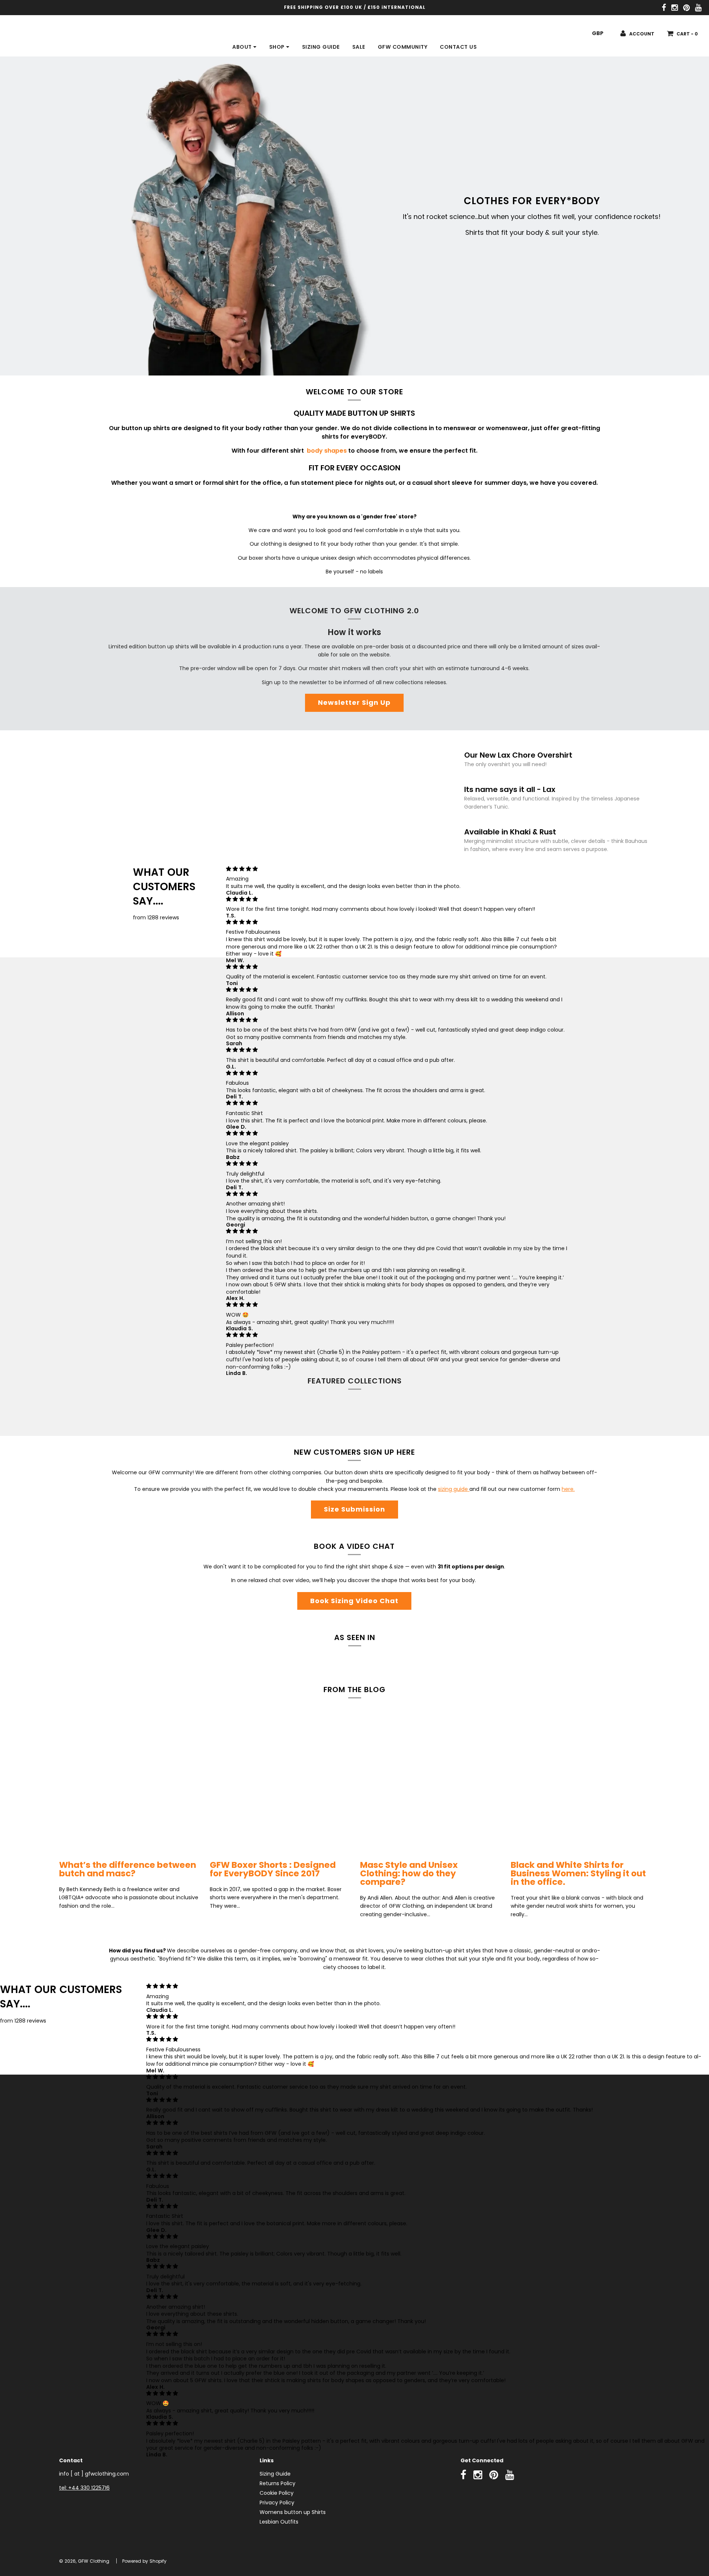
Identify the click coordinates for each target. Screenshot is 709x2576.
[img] (399, 869)
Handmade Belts (129, 1413)
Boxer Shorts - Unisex (430, 1413)
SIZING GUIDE (321, 47)
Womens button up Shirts (293, 2512)
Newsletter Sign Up (354, 702)
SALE (359, 47)
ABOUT (243, 47)
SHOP (278, 47)
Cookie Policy (277, 2493)
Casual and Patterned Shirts (279, 1413)
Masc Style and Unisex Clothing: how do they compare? (409, 1873)
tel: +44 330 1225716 (84, 2488)
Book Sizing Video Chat (354, 1601)
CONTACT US (458, 47)
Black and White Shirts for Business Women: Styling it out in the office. (578, 1873)
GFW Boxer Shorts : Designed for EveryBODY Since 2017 (273, 1869)
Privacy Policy (277, 2503)
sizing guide (454, 1489)
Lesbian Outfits (279, 2522)
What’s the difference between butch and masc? (128, 1869)
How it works (354, 632)
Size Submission (354, 1509)
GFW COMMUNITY (403, 47)
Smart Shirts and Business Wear (580, 1413)
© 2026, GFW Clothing (84, 2561)
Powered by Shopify (144, 2561)
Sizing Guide (275, 2474)
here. (568, 1489)
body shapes (328, 451)
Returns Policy (278, 2483)
